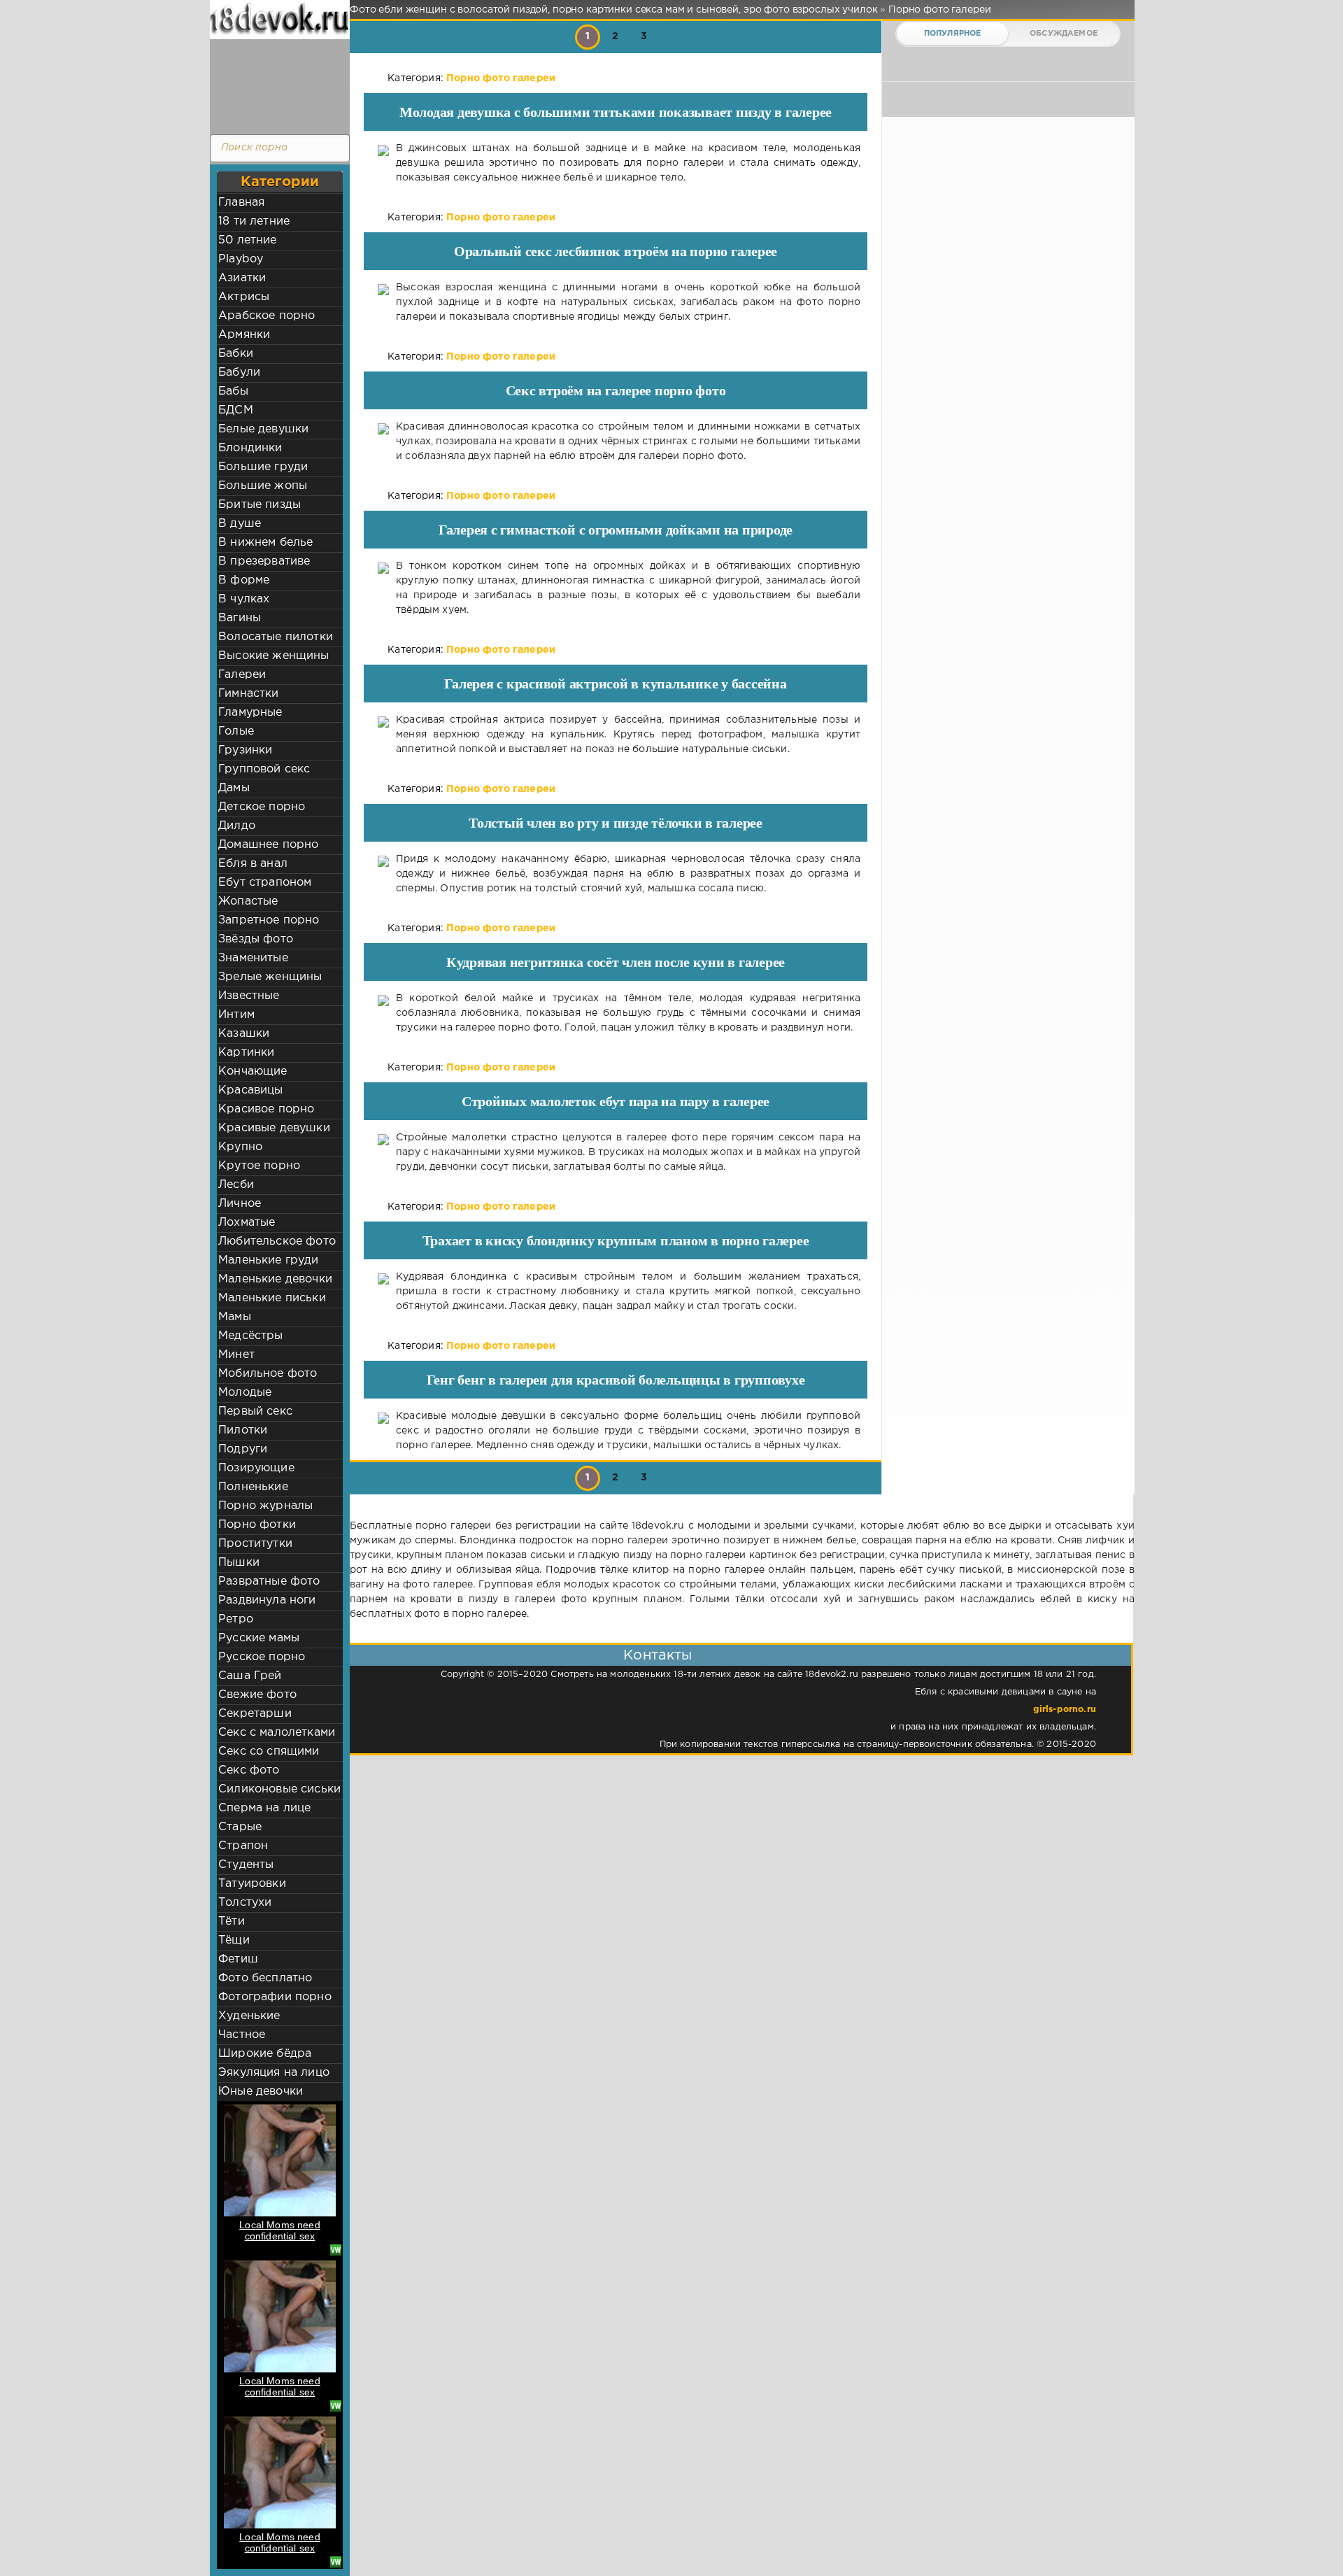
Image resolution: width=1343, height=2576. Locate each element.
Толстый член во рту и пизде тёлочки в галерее (616, 823)
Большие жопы (263, 486)
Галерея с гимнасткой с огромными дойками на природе (616, 530)
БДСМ (236, 410)
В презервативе (264, 561)
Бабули (239, 373)
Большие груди (263, 467)
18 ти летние (254, 221)
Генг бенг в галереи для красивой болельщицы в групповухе (616, 1380)
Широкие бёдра (265, 2054)
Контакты (658, 1655)
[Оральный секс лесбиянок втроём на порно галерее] (383, 303)
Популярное (953, 34)
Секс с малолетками (277, 1733)
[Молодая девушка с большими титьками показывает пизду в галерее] (383, 163)
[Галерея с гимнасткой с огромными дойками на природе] (383, 588)
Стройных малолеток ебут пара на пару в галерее (616, 1101)
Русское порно (262, 1657)
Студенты (246, 1865)
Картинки (246, 1053)
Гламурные (250, 713)
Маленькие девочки (275, 1279)
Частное (242, 2035)
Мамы (235, 1317)
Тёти (232, 1922)
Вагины (240, 618)
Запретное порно (269, 920)
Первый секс (255, 1411)
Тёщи (234, 1940)
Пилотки (243, 1430)
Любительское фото (277, 1241)
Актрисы (244, 297)
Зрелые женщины (270, 977)
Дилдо (237, 826)
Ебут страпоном (265, 883)
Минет (236, 1355)
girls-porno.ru (1065, 1710)
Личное (240, 1204)
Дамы (234, 788)
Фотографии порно (275, 1997)
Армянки (244, 335)
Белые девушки (263, 429)
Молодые (245, 1393)
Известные (249, 996)
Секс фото (249, 1770)
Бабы (233, 391)
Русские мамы (259, 1638)
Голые (236, 731)
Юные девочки (261, 2092)
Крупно (240, 1147)
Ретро (236, 1619)
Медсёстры (251, 1336)
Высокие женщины (274, 656)
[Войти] (276, 84)
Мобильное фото (268, 1374)
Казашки (244, 1034)
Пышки (239, 1563)
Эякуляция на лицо (274, 2073)
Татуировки (252, 1884)
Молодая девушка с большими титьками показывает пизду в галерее (616, 112)
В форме (244, 580)
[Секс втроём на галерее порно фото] (383, 442)
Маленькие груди (269, 1260)
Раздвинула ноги (267, 1600)
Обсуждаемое (1064, 34)
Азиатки (242, 278)
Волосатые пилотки (276, 637)
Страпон (243, 1846)
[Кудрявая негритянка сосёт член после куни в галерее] (383, 1013)
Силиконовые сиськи (279, 1789)
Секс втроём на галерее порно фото (616, 390)
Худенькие (249, 2016)
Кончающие (253, 1071)
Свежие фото (257, 1695)
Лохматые (247, 1223)
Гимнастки (249, 694)
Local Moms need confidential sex (280, 2230)
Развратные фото (269, 1581)
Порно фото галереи (501, 78)
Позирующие (256, 1468)
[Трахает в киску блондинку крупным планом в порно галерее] (383, 1292)
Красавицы (251, 1090)
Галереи (242, 675)
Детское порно (262, 807)
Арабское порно (267, 316)
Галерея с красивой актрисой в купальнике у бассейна (615, 684)
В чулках (244, 599)
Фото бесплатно (265, 1978)
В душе (240, 524)
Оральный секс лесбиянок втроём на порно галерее (616, 251)
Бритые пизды (260, 505)
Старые (240, 1827)
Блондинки (250, 448)
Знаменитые (253, 958)
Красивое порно (266, 1109)
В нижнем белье (265, 543)
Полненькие (253, 1487)
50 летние (248, 240)
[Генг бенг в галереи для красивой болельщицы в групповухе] (383, 1431)
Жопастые (248, 901)
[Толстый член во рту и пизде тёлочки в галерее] (383, 874)
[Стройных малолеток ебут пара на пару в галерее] (383, 1153)
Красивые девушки (274, 1128)
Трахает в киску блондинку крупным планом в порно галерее (616, 1240)
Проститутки (255, 1544)
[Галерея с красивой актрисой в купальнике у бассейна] (383, 735)
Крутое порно (259, 1166)
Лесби (236, 1185)
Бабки (236, 354)
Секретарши (255, 1714)
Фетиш (238, 1959)
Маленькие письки (272, 1298)
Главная (241, 203)
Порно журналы (265, 1506)
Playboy (241, 259)
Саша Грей (250, 1676)
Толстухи (245, 1903)
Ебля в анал (253, 864)
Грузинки (245, 750)
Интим (236, 1015)
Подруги (243, 1449)
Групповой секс (264, 769)
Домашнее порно (268, 845)
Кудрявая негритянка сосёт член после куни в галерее (616, 962)
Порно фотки (257, 1525)
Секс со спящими (269, 1751)
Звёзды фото (256, 939)
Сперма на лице (264, 1808)
